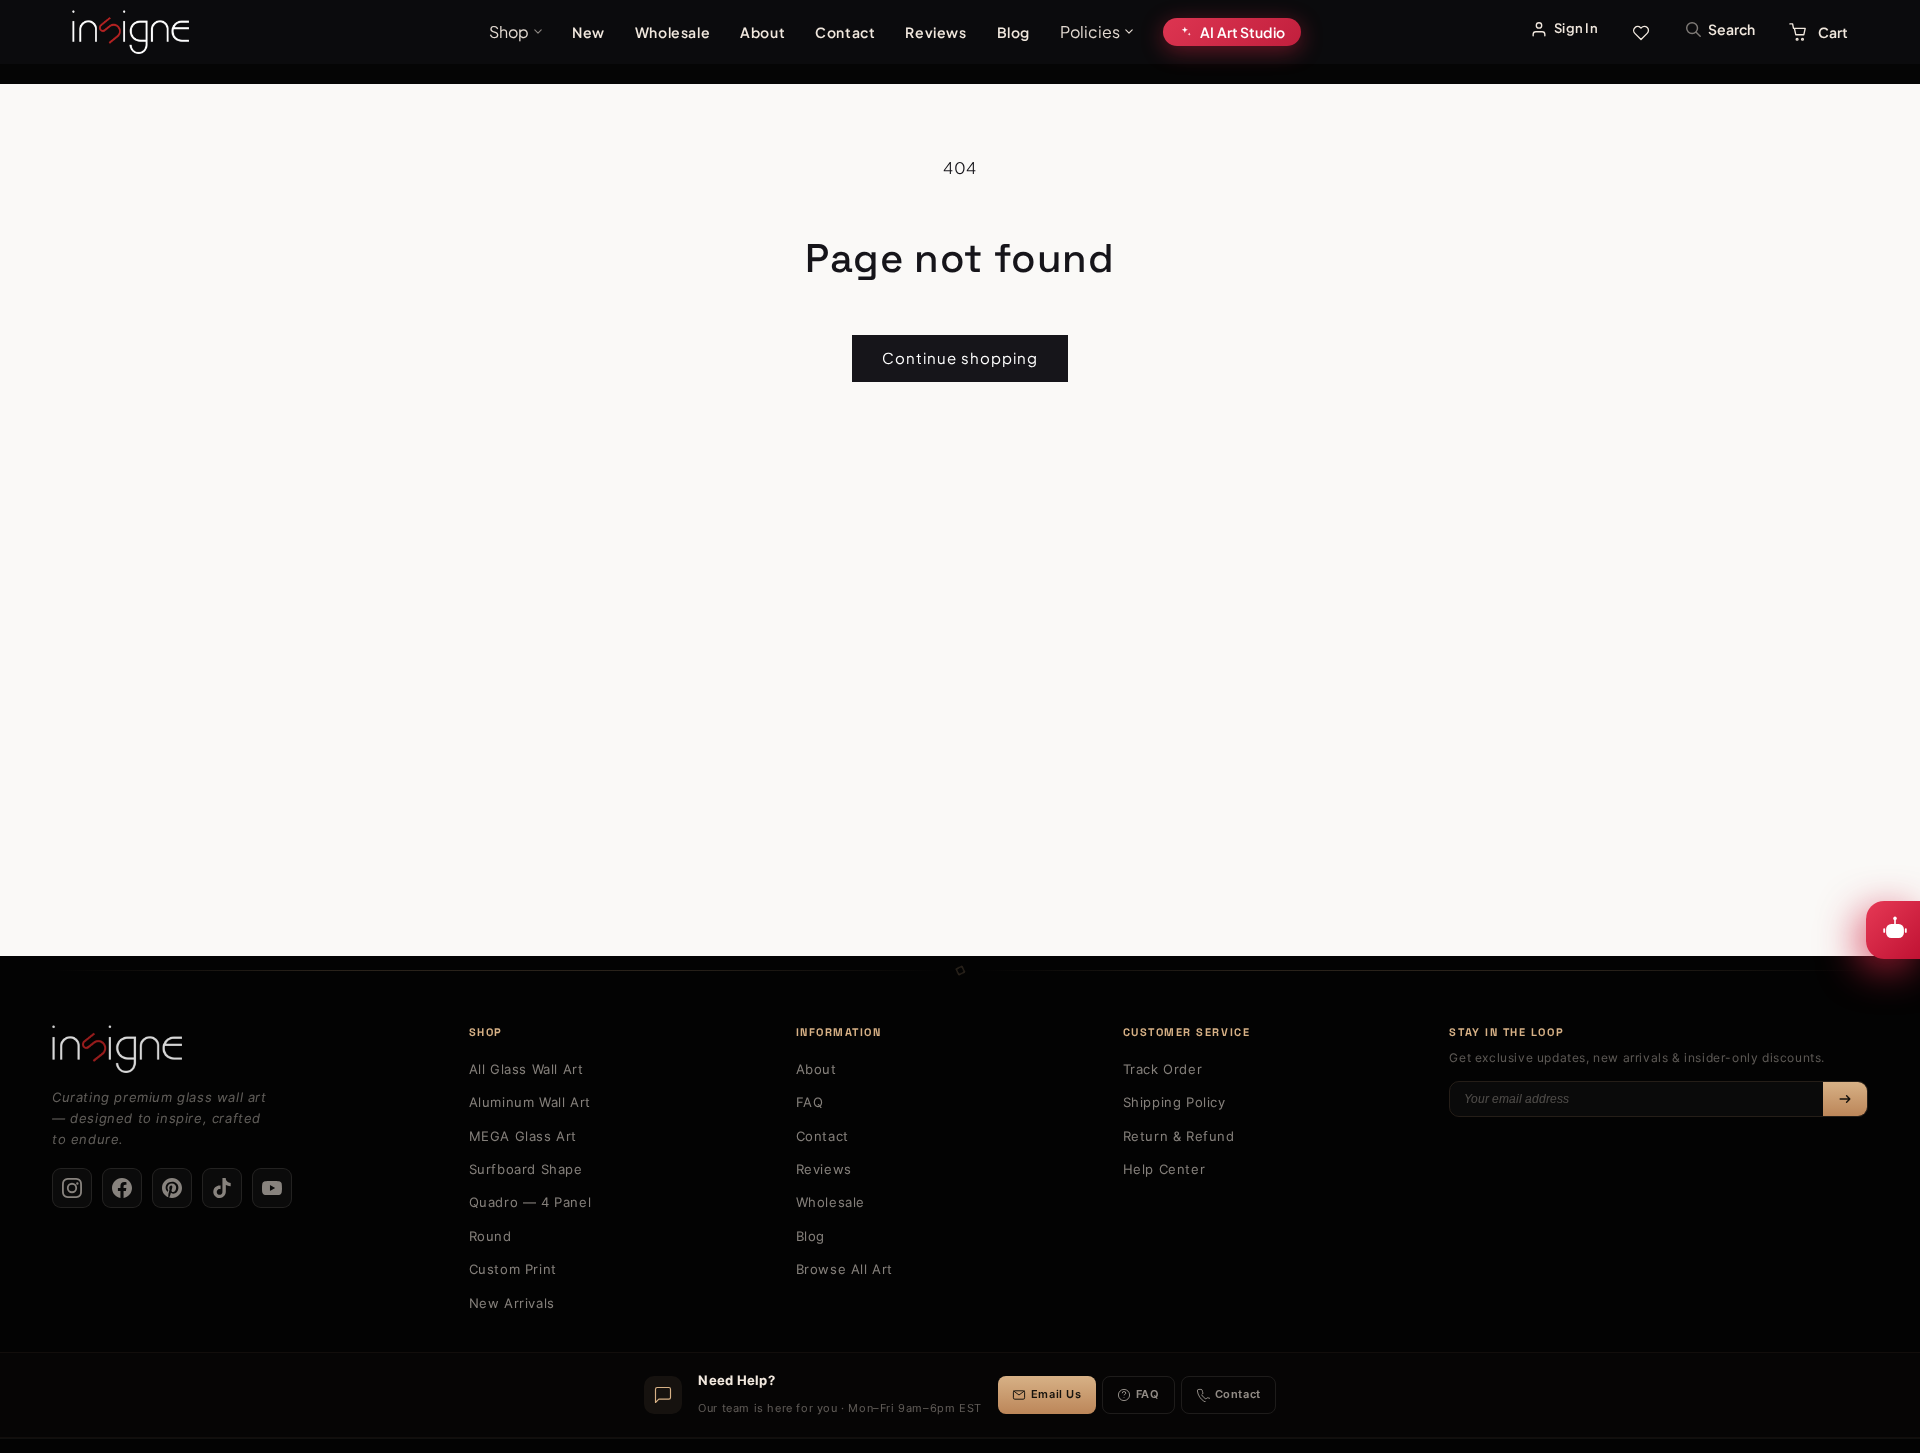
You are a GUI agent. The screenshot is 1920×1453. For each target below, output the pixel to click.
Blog (1013, 32)
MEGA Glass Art (523, 1136)
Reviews (935, 32)
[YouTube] (272, 1188)
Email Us (1056, 1394)
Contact (845, 32)
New (588, 32)
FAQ (810, 1102)
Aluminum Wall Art (530, 1102)
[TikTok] (222, 1188)
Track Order (1163, 1069)
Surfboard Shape (526, 1169)
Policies (1090, 31)
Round (490, 1236)
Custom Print (513, 1269)
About (762, 32)
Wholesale (672, 32)
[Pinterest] (172, 1188)
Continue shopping (960, 357)
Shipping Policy (1174, 1102)
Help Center (1164, 1169)
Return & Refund (1179, 1136)
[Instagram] (72, 1188)
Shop (509, 31)
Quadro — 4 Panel (530, 1202)
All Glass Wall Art (526, 1069)
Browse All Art (844, 1269)
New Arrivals (512, 1303)
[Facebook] (122, 1188)
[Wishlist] (1641, 32)
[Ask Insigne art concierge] (1893, 930)
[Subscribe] (1845, 1099)
